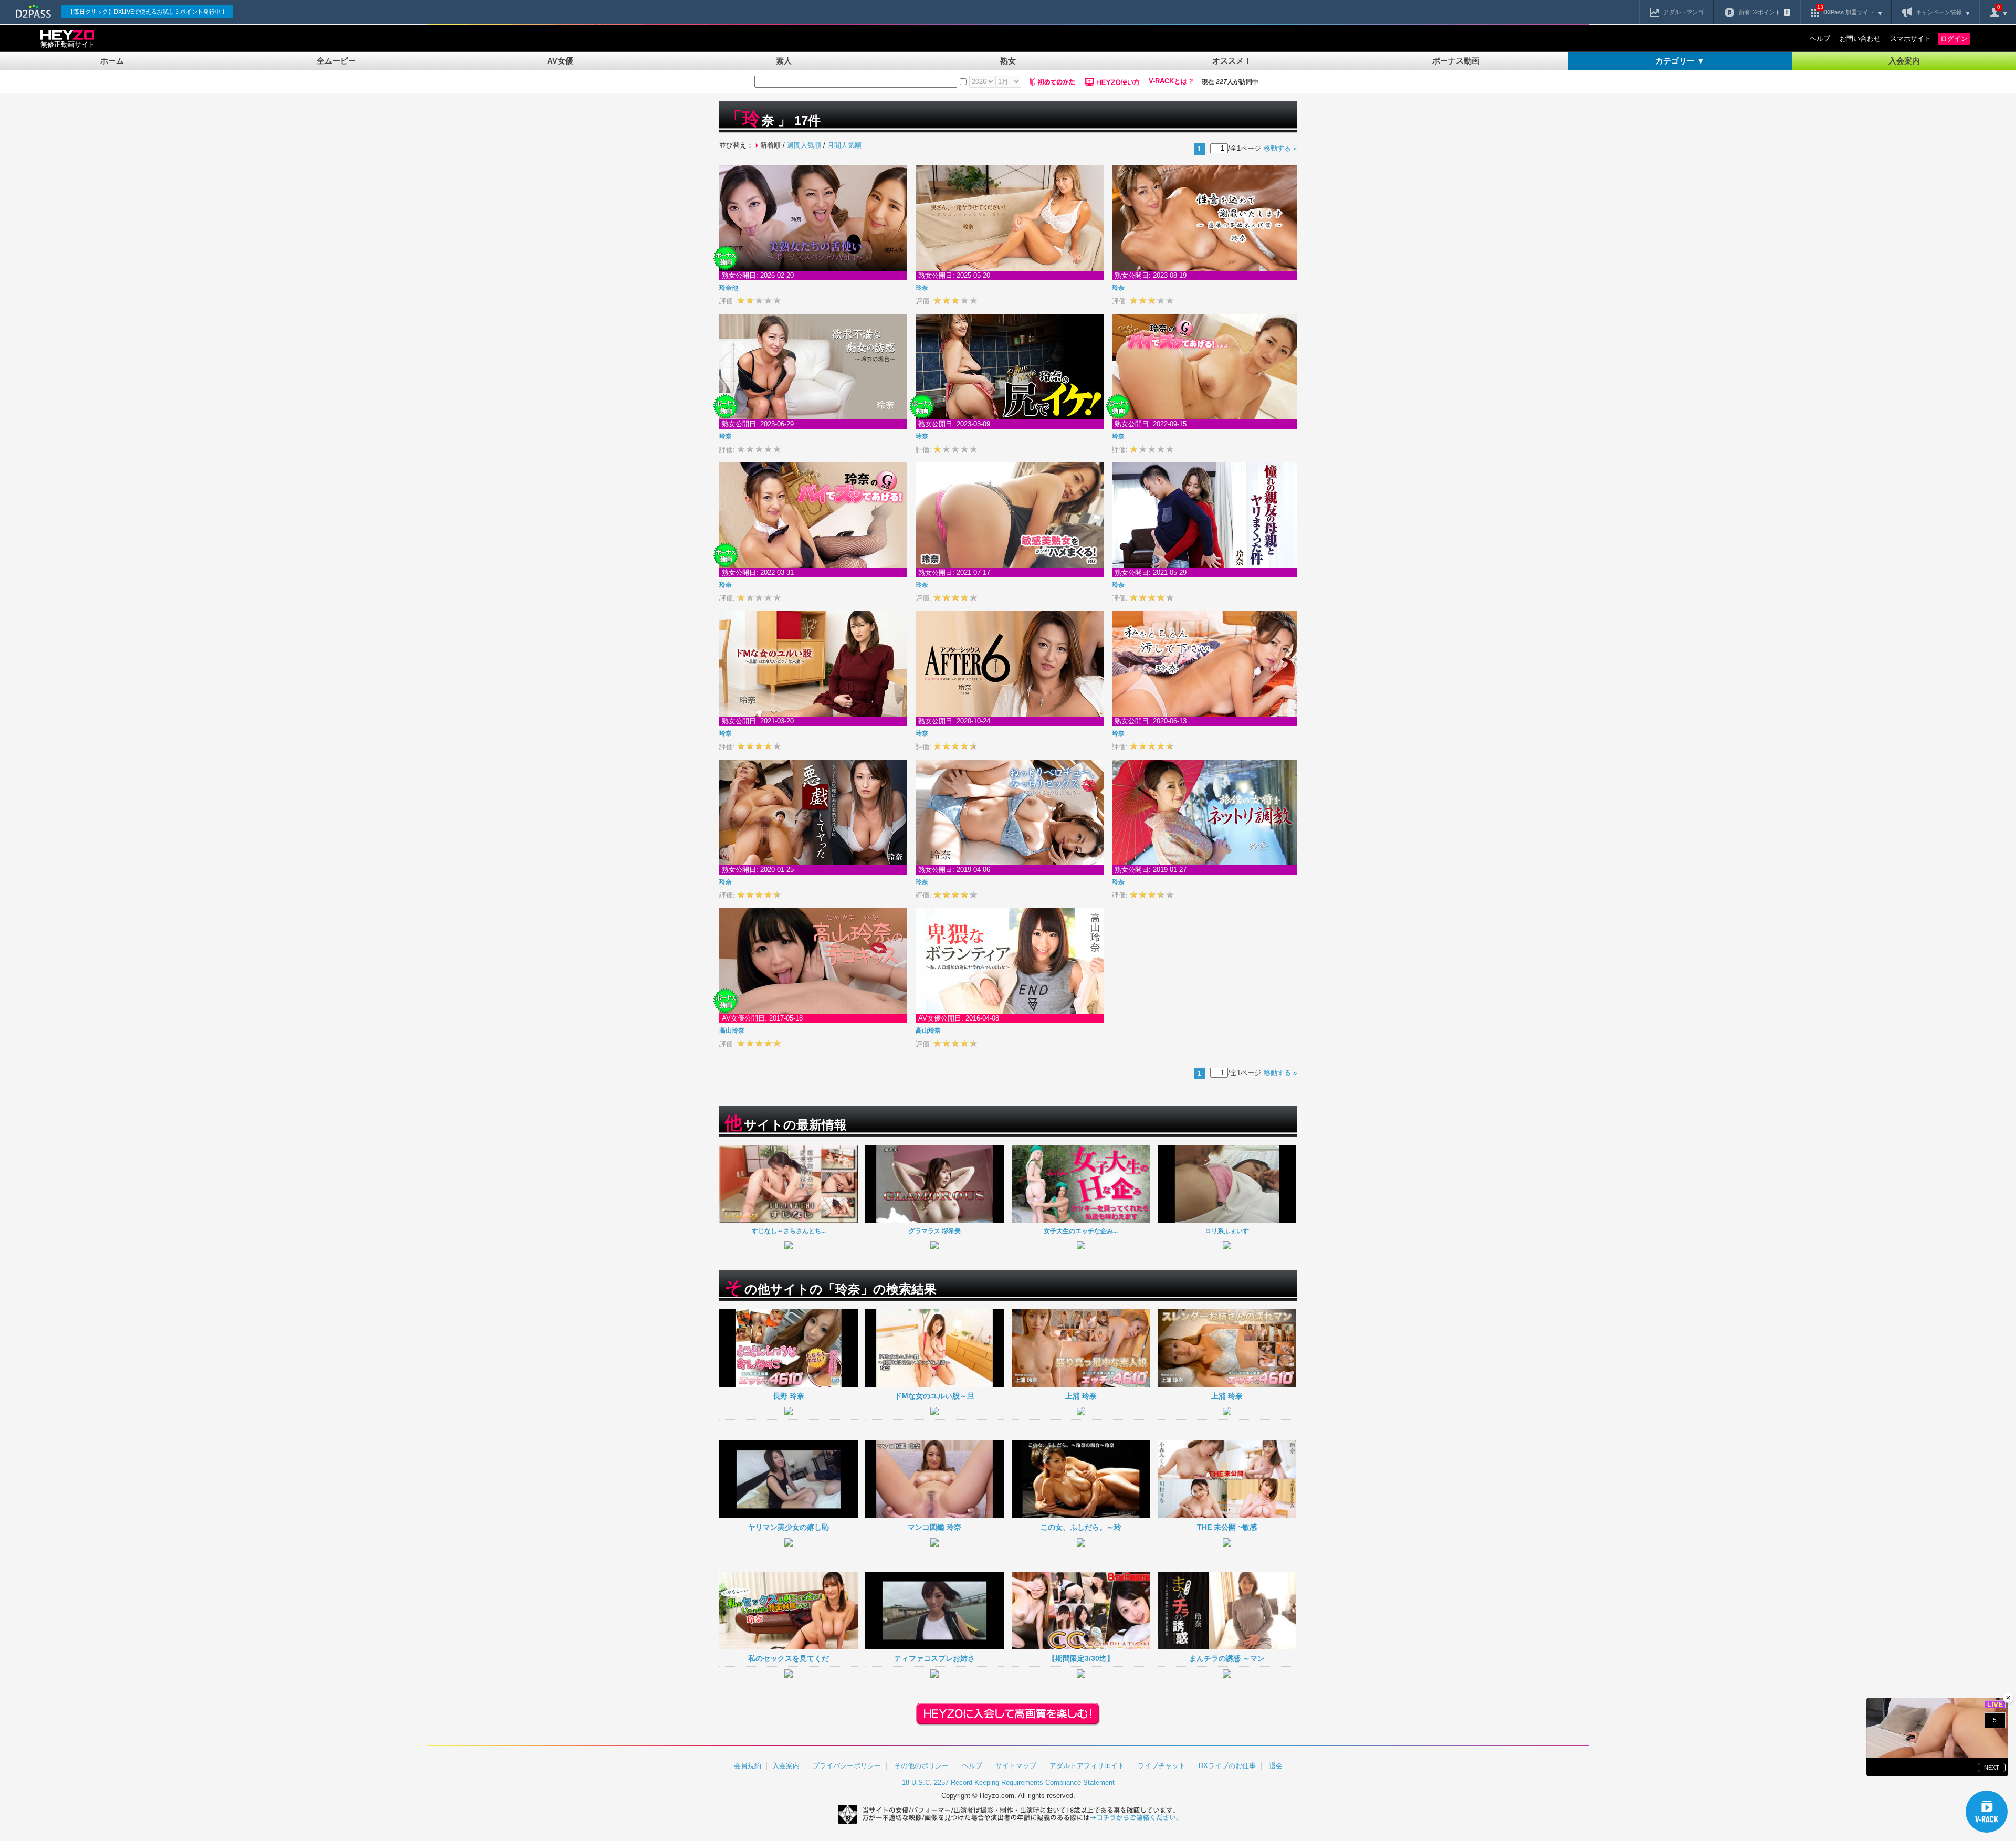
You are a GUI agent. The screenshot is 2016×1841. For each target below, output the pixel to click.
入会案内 (1904, 61)
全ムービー (336, 61)
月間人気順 (844, 145)
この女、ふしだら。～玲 (1081, 1527)
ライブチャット (1162, 1766)
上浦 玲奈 (1081, 1396)
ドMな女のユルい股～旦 (934, 1396)
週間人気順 (804, 145)
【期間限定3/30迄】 (1081, 1658)
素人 (784, 61)
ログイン (1954, 39)
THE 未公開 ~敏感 (1227, 1527)
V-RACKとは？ (1172, 81)
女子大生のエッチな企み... (1081, 1231)
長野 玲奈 (789, 1396)
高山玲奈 (732, 1030)
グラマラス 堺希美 (935, 1231)
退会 (1276, 1766)
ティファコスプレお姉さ (934, 1658)
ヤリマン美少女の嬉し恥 (789, 1527)
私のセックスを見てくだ (789, 1658)
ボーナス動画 (1456, 61)
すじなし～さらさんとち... (789, 1231)
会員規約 (748, 1766)
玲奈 (729, 288)
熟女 (1008, 61)
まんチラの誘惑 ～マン (1227, 1658)
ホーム (112, 61)
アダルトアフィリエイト (1087, 1766)
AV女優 (560, 61)
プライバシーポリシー (847, 1766)
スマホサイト (1910, 39)
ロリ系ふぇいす (1227, 1231)
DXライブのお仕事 (1227, 1766)
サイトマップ (1016, 1766)
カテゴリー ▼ (1680, 61)
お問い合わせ (1860, 39)
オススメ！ (1232, 61)
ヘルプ (1820, 39)
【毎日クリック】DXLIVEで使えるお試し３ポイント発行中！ (147, 12)
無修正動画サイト (68, 44)
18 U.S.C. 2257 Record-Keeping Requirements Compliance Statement (1008, 1782)
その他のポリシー (921, 1766)
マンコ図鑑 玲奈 (934, 1527)
